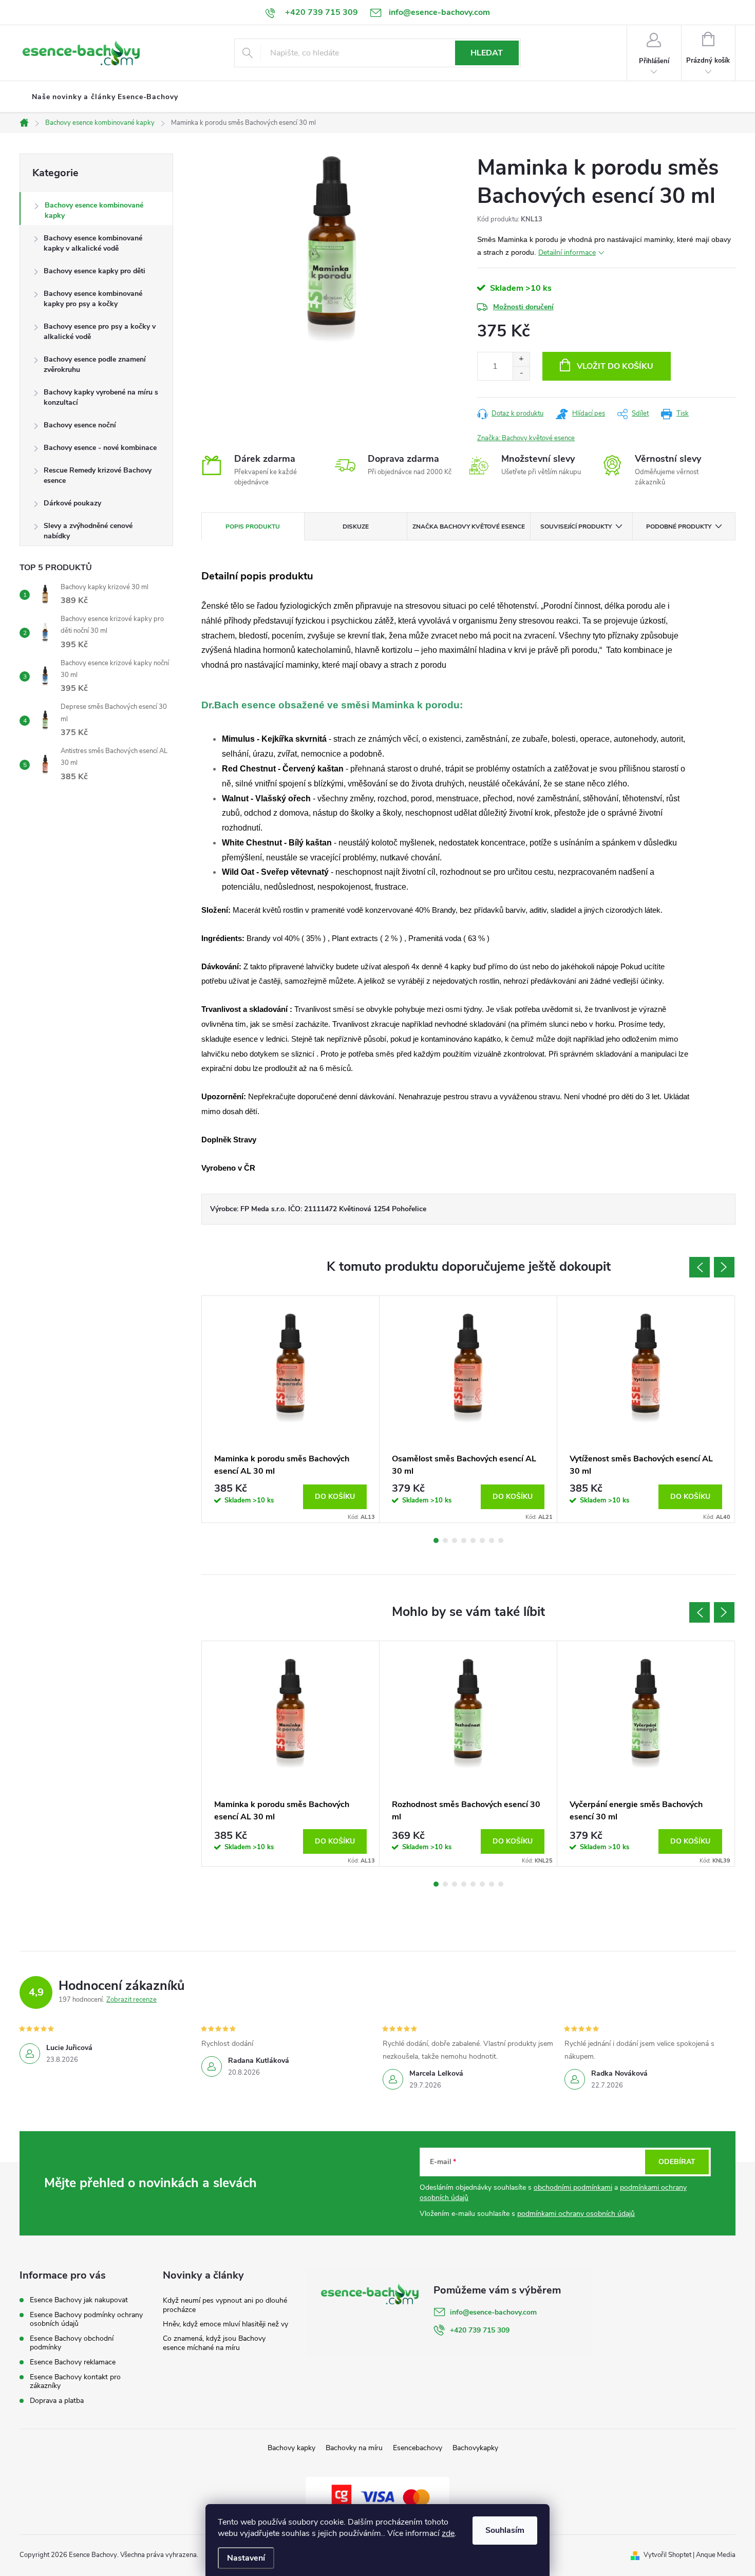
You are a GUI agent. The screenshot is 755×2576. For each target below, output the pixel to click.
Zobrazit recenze (131, 2000)
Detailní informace (567, 252)
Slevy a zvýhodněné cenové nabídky (88, 531)
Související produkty (576, 527)
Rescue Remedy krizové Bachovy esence (98, 475)
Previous (700, 1267)
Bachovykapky (475, 2448)
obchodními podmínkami (573, 2187)
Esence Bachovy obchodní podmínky (72, 2343)
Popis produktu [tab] (253, 527)
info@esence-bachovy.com (493, 2312)
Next (724, 1267)
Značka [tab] (469, 527)
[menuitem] (105, 97)
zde (448, 2533)
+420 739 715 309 (480, 2330)
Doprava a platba (57, 2401)
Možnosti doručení (523, 307)
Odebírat (677, 2162)
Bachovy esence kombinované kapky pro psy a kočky (93, 299)
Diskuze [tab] (356, 527)
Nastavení (246, 2558)
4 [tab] (464, 1540)
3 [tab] (455, 1540)
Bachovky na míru (354, 2448)
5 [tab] (473, 1540)
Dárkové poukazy (72, 503)
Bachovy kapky (291, 2448)
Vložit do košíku (615, 366)
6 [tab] (482, 1540)
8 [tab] (501, 1540)
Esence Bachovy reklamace (73, 2362)
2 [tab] (445, 1540)
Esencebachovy (418, 2448)
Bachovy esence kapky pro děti (95, 271)
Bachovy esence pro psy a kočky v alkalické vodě (100, 332)
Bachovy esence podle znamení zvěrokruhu (95, 364)
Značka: (526, 438)
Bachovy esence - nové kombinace (100, 448)
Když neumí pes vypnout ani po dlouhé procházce (225, 2305)
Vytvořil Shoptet (667, 2555)
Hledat (487, 53)
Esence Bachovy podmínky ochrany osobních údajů (86, 2319)
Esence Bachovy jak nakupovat (79, 2300)
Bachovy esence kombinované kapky (94, 210)
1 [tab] (436, 1540)
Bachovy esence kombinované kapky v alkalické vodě (93, 243)
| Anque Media (713, 2555)
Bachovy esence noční (80, 425)
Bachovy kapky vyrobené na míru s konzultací (101, 397)
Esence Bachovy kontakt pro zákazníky (75, 2381)
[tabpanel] (291, 1409)
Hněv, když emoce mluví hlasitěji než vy (225, 2324)
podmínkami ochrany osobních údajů (576, 2214)
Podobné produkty (679, 527)
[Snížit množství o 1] (521, 373)
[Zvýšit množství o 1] (521, 359)
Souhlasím (505, 2530)
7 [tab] (492, 1540)
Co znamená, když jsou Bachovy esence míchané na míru (214, 2343)
